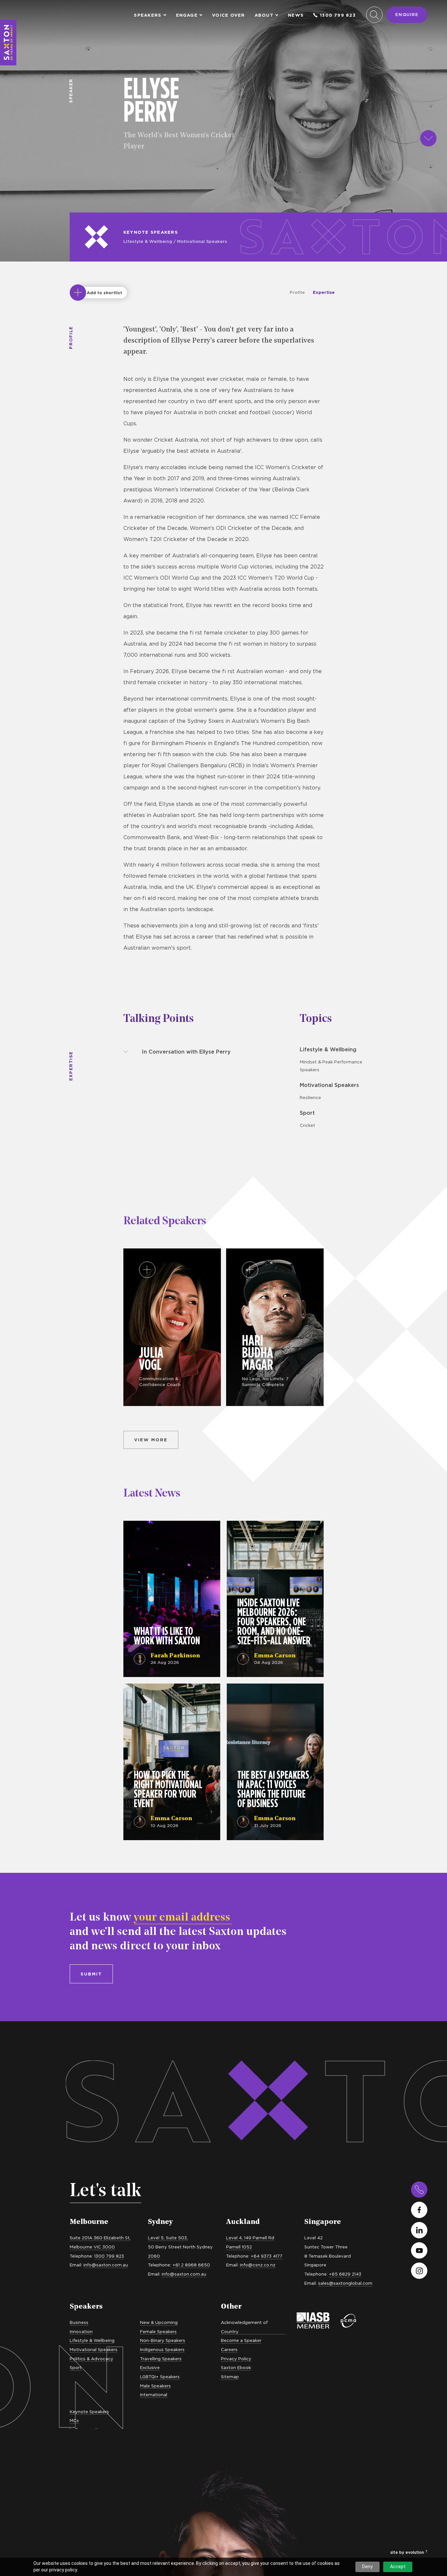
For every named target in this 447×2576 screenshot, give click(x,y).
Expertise (324, 292)
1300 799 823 (338, 15)
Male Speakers (155, 2386)
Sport (307, 1113)
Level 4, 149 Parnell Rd (250, 2238)
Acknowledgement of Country (244, 2327)
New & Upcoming (159, 2322)
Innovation (81, 2331)
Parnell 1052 (239, 2247)
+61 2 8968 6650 (191, 2265)
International (154, 2395)
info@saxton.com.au (106, 2265)
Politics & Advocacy (91, 2359)
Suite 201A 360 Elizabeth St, (100, 2238)
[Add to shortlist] (78, 293)
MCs (74, 2420)
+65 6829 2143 (345, 2274)
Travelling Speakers (161, 2359)
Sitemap (230, 2377)
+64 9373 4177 (267, 2256)
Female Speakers (158, 2331)
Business (79, 2322)
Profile (297, 292)
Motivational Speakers (202, 241)
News (296, 15)
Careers (229, 2349)
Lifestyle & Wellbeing (148, 241)
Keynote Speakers (151, 232)
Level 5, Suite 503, (168, 2238)
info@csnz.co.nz (258, 2265)
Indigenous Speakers (162, 2349)
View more (151, 1440)
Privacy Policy (236, 2359)
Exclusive (150, 2367)
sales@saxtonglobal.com (345, 2283)
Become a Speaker (241, 2340)
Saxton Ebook (236, 2367)
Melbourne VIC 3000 (92, 2247)
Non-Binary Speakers (163, 2340)
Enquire (407, 14)
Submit (91, 1974)
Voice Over (228, 15)
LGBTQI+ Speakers (160, 2377)
